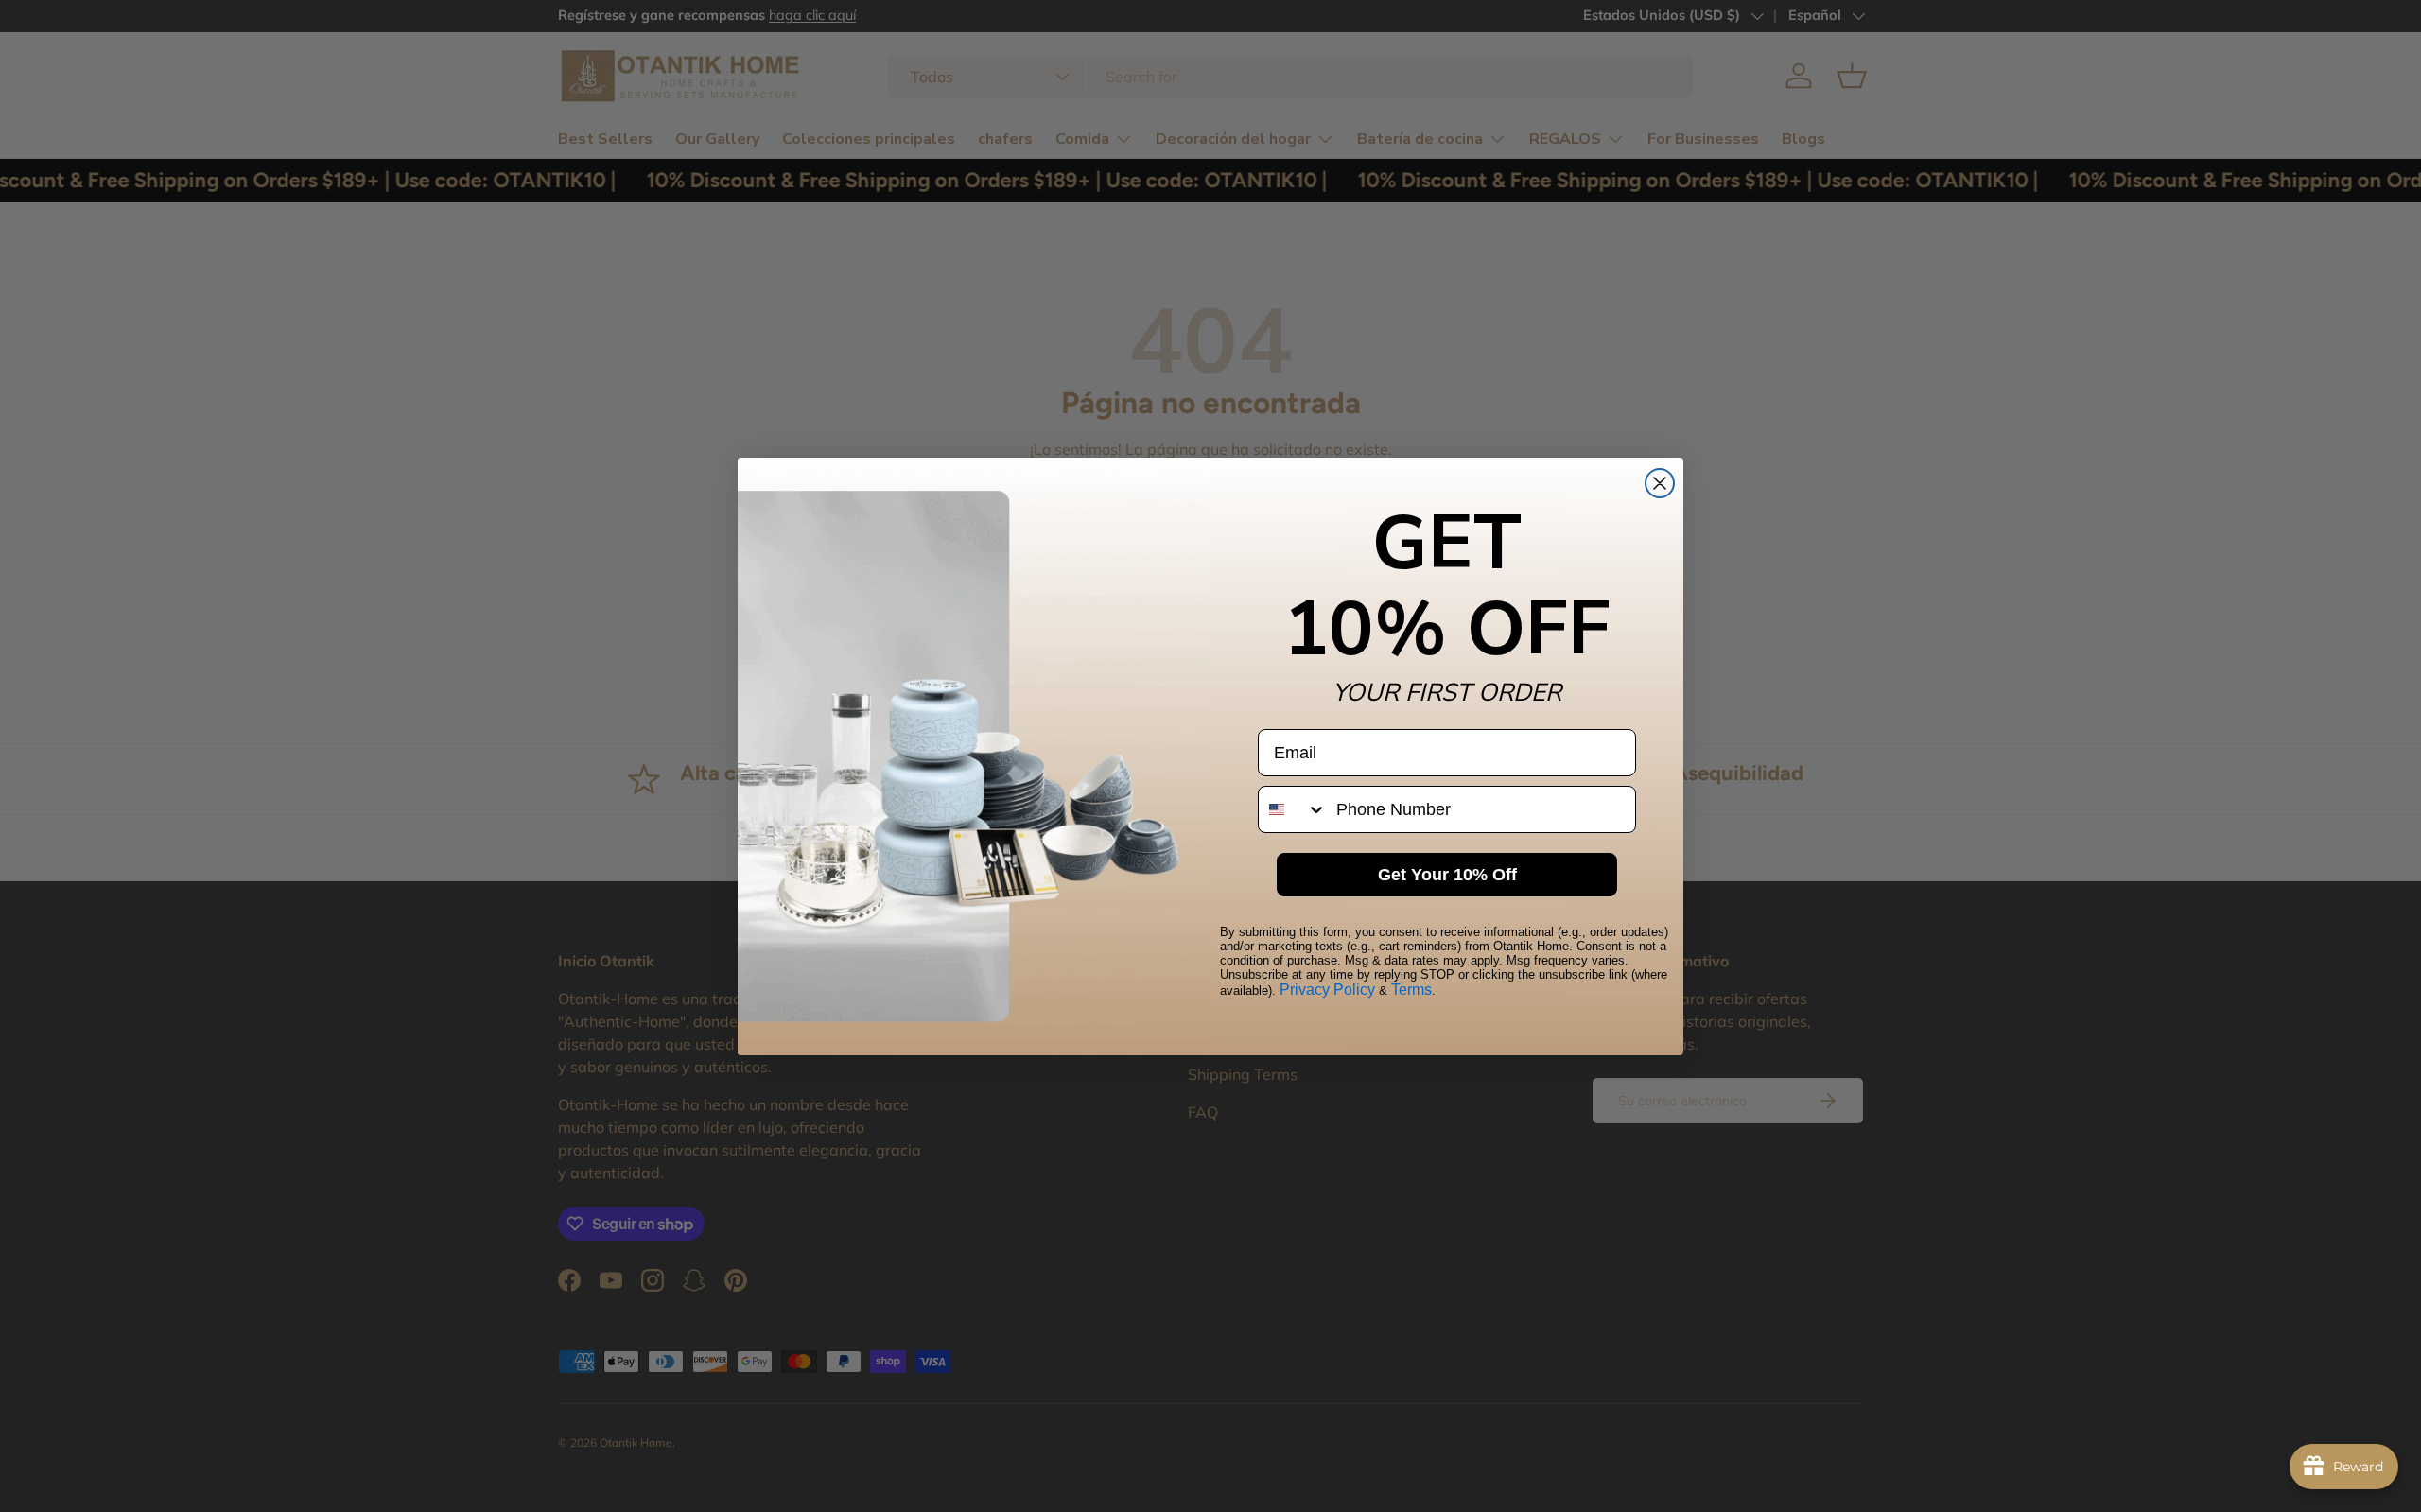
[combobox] (1293, 809)
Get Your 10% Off (1447, 875)
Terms (1411, 990)
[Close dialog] (1660, 483)
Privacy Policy (1327, 990)
